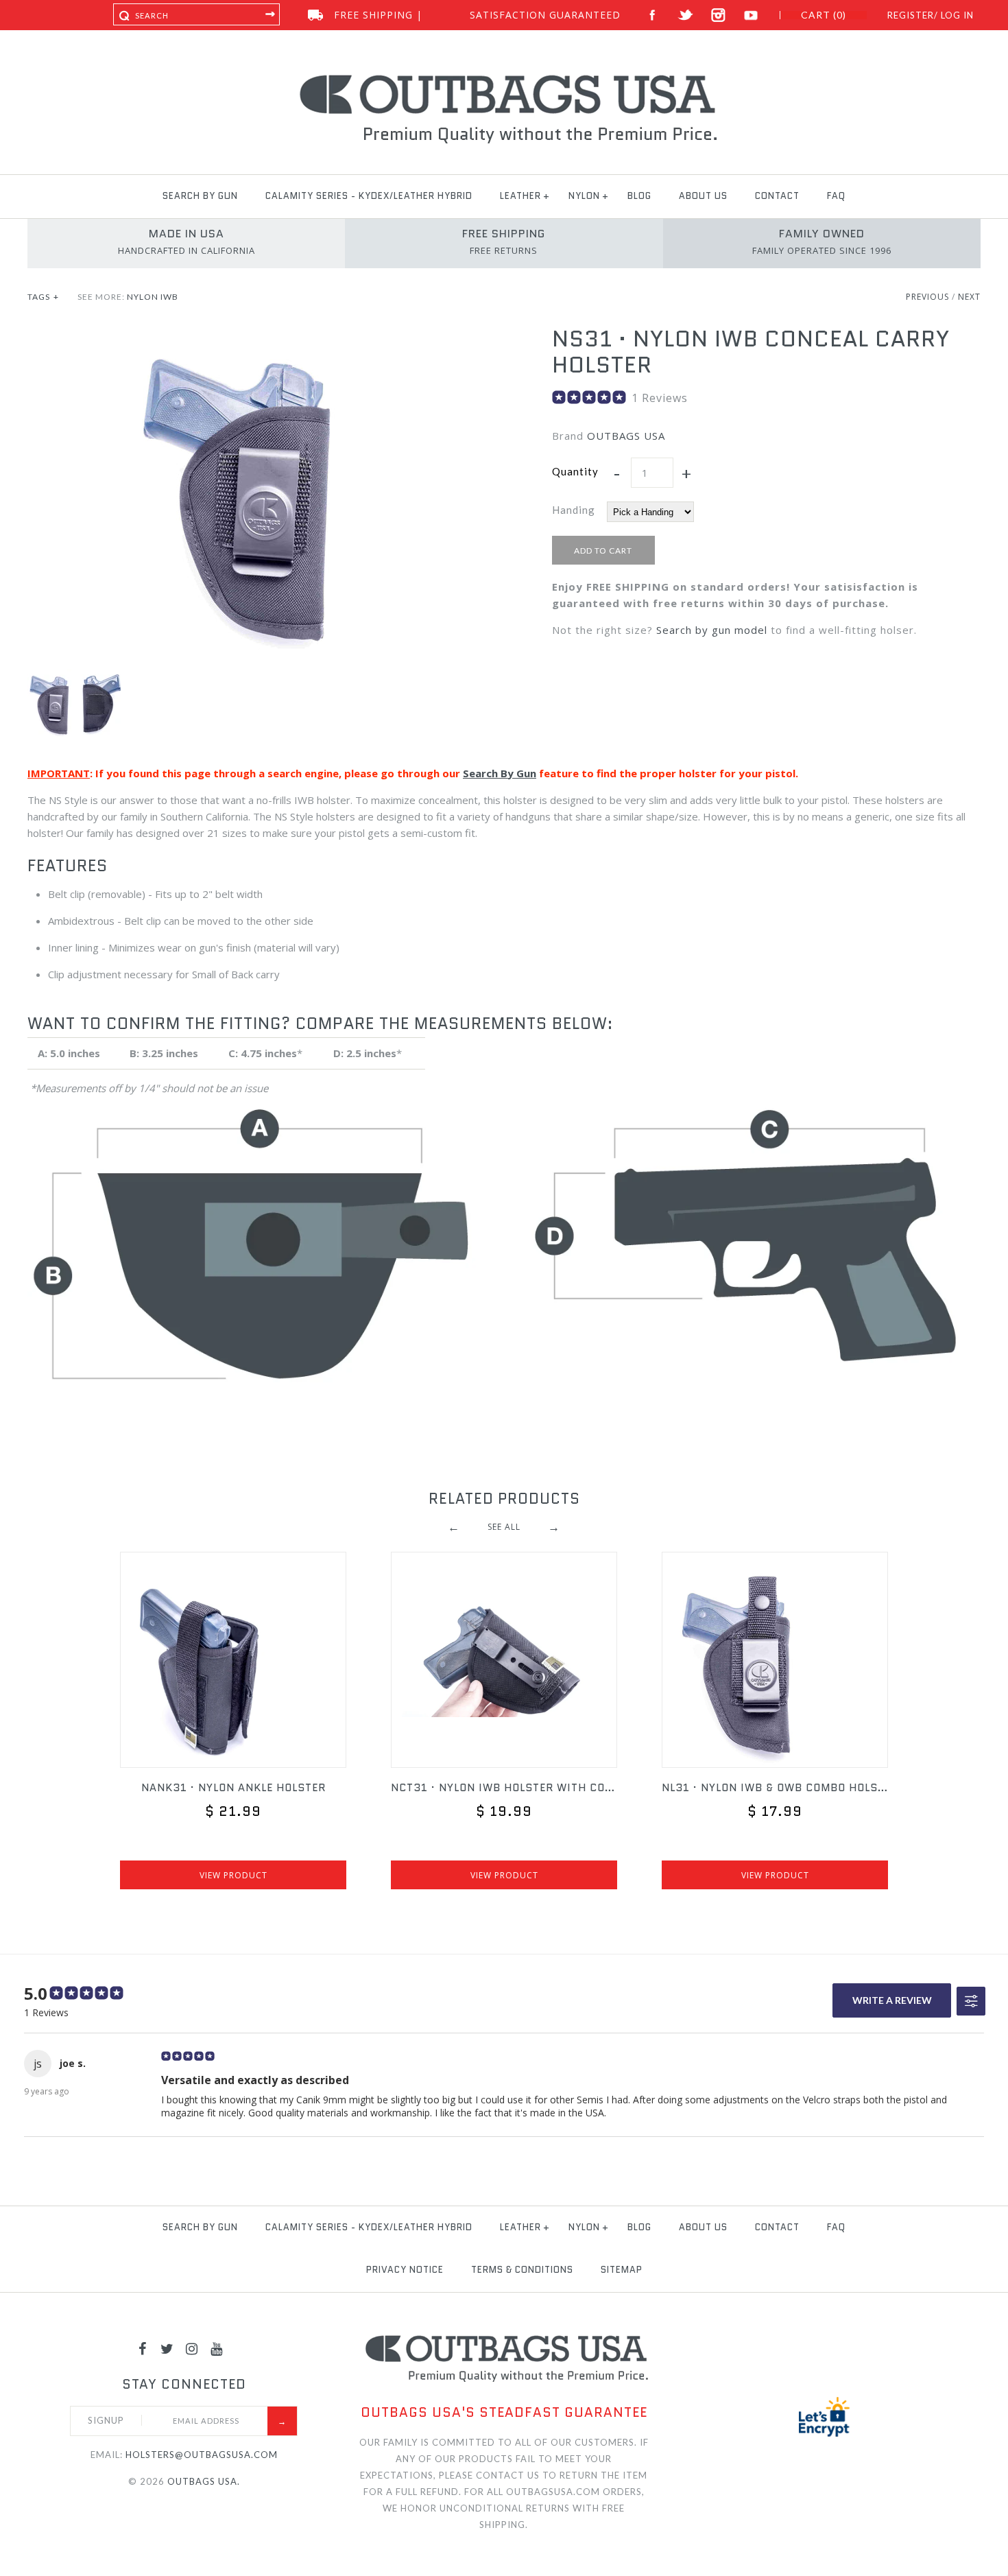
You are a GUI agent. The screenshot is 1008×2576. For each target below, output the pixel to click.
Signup (106, 2420)
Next (969, 297)
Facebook (652, 15)
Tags (43, 297)
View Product (233, 1875)
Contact (777, 196)
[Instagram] (192, 2348)
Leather (520, 196)
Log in (957, 15)
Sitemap (622, 2270)
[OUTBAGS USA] (504, 77)
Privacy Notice (405, 2270)
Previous (927, 297)
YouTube (751, 15)
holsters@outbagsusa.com (202, 2455)
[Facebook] (143, 2348)
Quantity (575, 471)
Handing (574, 510)
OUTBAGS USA (626, 436)
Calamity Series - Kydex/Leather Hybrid (369, 196)
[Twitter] (167, 2348)
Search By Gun (500, 773)
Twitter (685, 15)
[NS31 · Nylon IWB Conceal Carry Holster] (242, 334)
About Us (703, 196)
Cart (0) (824, 15)
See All (504, 1527)
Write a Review (892, 2000)
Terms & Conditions (522, 2270)
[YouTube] (217, 2348)
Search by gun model (712, 630)
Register (911, 15)
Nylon (584, 196)
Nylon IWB (153, 297)
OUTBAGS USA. (204, 2481)
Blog (639, 196)
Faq (836, 196)
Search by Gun (200, 196)
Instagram (718, 15)
